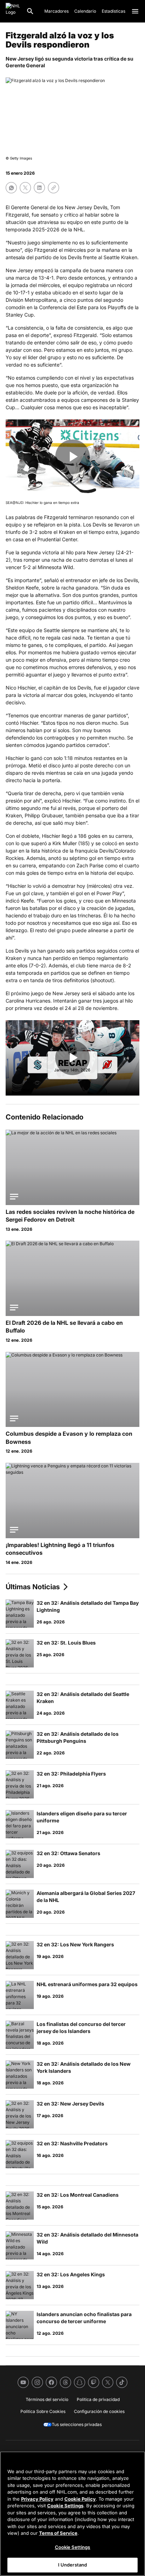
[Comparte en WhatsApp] (11, 188)
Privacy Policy (37, 2499)
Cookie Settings (65, 2506)
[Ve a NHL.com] (13, 11)
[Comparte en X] (25, 188)
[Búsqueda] (30, 11)
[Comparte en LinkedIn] (39, 188)
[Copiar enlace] (53, 188)
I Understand (73, 2565)
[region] (72, 2514)
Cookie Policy (80, 2499)
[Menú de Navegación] (135, 11)
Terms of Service (58, 2533)
